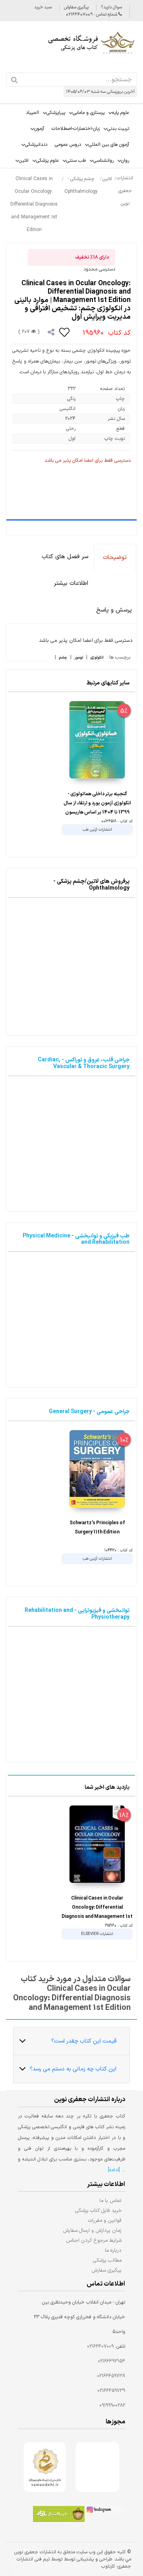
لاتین (24, 161)
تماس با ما (110, 2201)
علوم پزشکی (47, 161)
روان (125, 161)
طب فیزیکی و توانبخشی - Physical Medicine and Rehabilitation (76, 1239)
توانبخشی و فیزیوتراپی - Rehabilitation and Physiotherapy (77, 1614)
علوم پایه (121, 113)
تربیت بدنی (118, 129)
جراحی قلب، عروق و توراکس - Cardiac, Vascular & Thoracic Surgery (84, 1063)
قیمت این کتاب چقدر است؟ (84, 2041)
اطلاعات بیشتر (71, 583)
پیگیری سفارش (76, 7)
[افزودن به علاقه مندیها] (65, 332)
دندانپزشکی (36, 145)
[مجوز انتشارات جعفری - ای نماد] (98, 2467)
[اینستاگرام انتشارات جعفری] (105, 2511)
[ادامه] (114, 2170)
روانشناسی (103, 161)
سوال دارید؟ (111, 7)
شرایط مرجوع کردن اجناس (94, 2240)
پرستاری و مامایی (89, 113)
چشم (63, 658)
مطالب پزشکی (107, 2260)
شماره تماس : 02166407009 (92, 15)
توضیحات (115, 558)
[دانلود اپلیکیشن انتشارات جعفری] (59, 2515)
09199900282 (112, 2405)
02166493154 (111, 2361)
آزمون (39, 129)
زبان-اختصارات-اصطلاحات (76, 129)
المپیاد (32, 113)
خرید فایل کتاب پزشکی (98, 2210)
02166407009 (100, 2347)
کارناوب (108, 2566)
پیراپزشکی (56, 113)
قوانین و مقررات (105, 2220)
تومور (79, 658)
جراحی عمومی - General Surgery (89, 1412)
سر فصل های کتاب (65, 557)
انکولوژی (97, 658)
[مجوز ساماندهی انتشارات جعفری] (45, 2467)
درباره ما (113, 2250)
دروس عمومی (68, 145)
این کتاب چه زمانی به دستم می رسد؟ (73, 2069)
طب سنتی (76, 161)
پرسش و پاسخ (114, 610)
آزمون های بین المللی (109, 145)
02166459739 (111, 2391)
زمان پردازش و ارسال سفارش (92, 2230)
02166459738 (111, 2376)
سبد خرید (43, 7)
